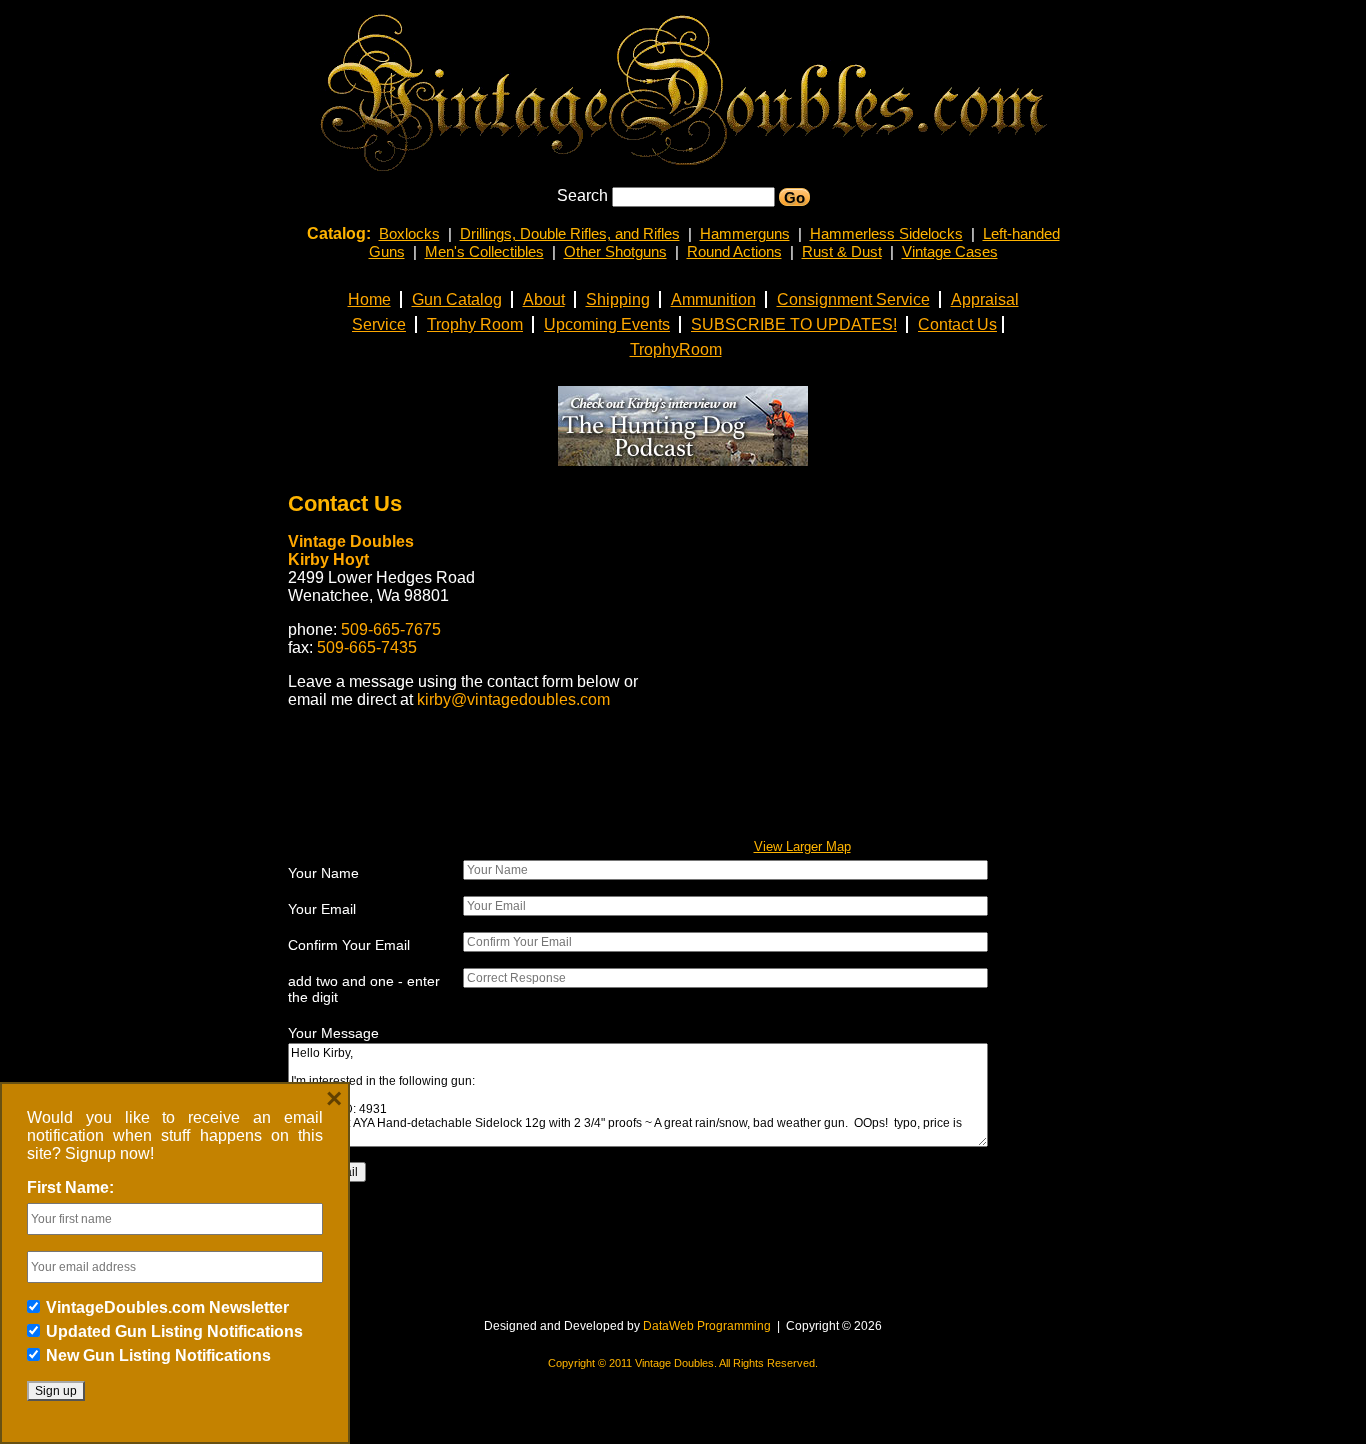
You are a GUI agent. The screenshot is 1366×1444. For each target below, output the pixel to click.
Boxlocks (409, 233)
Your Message (333, 1033)
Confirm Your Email (349, 945)
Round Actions (734, 251)
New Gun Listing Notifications (158, 1355)
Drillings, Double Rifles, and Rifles (570, 233)
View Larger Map (802, 846)
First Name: (70, 1187)
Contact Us (345, 503)
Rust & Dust (842, 251)
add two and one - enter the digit (364, 989)
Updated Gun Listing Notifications (174, 1331)
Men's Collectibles (484, 251)
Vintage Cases (950, 251)
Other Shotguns (615, 251)
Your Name (323, 873)
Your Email (322, 909)
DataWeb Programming (707, 1326)
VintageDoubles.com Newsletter (167, 1307)
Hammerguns (745, 233)
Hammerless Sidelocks (886, 233)
